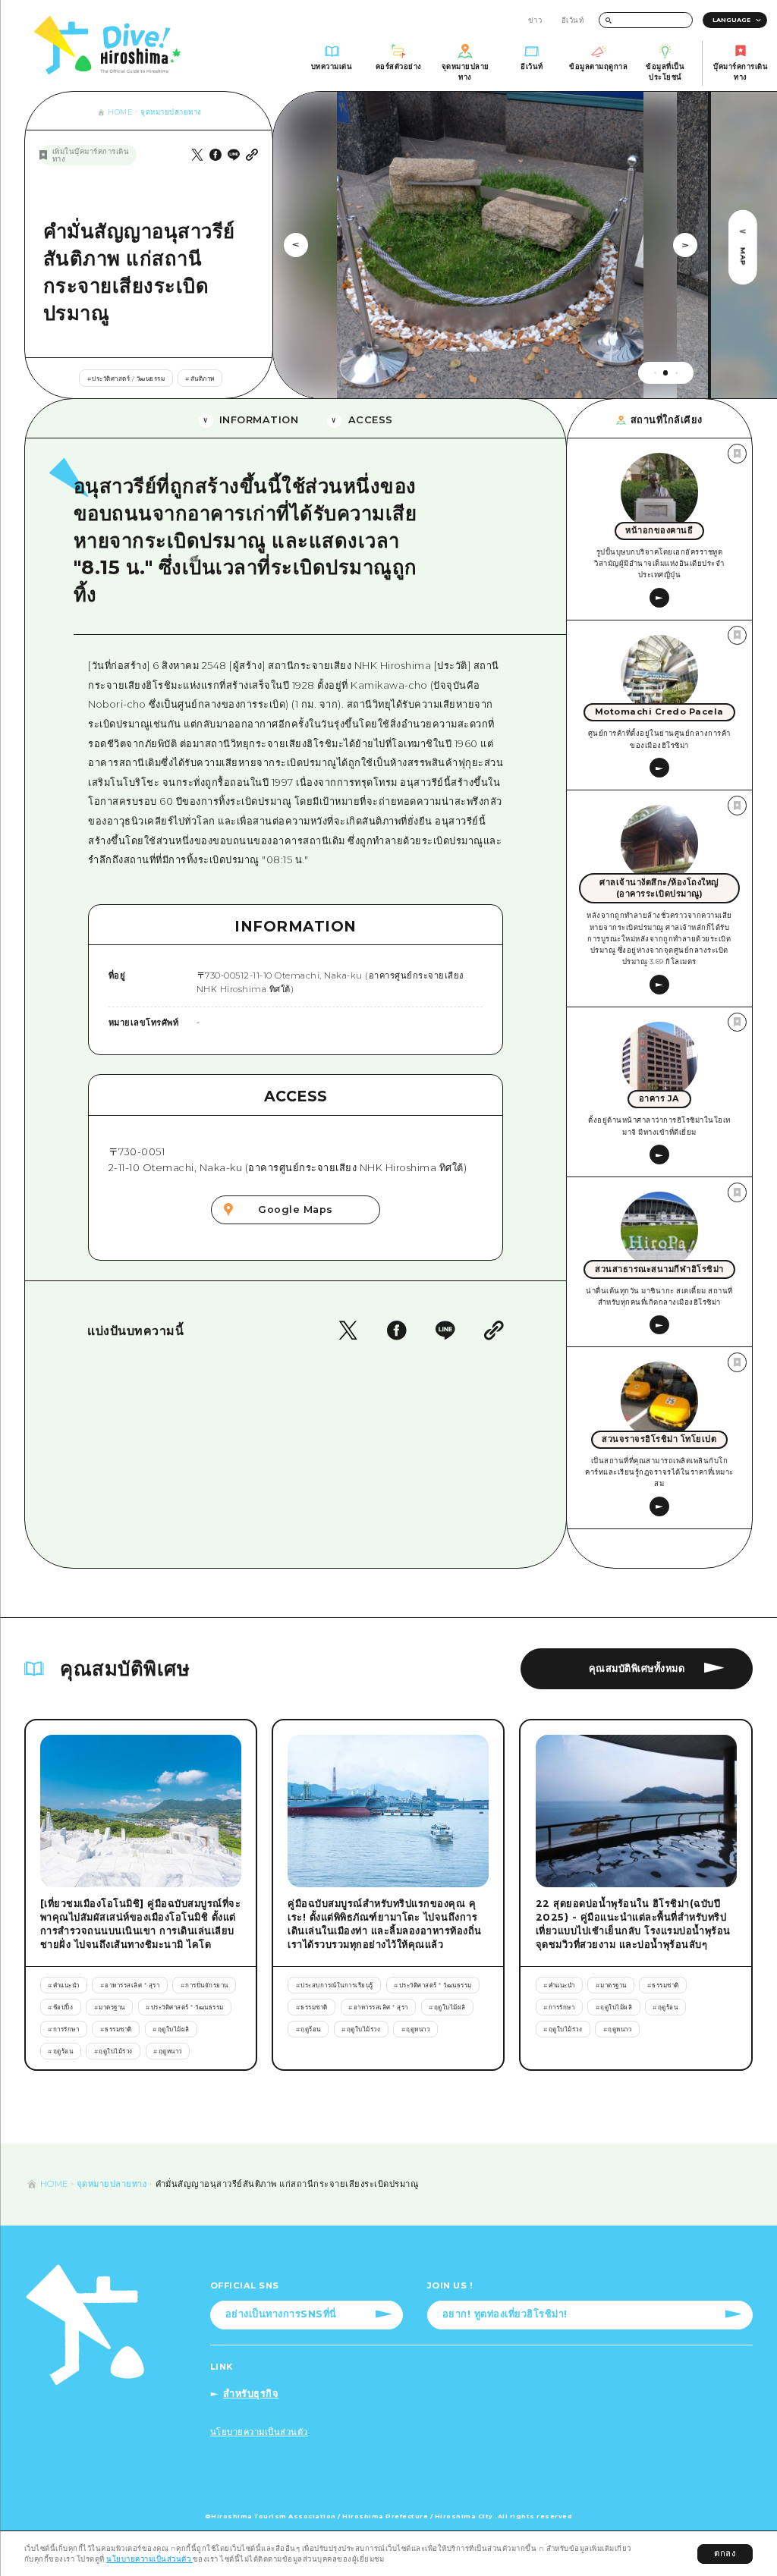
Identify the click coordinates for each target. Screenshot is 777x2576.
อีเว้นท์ (573, 20)
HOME (120, 112)
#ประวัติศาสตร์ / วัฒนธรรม (126, 379)
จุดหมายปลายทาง (171, 112)
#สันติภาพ (200, 379)
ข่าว (535, 20)
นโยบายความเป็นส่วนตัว (149, 2559)
